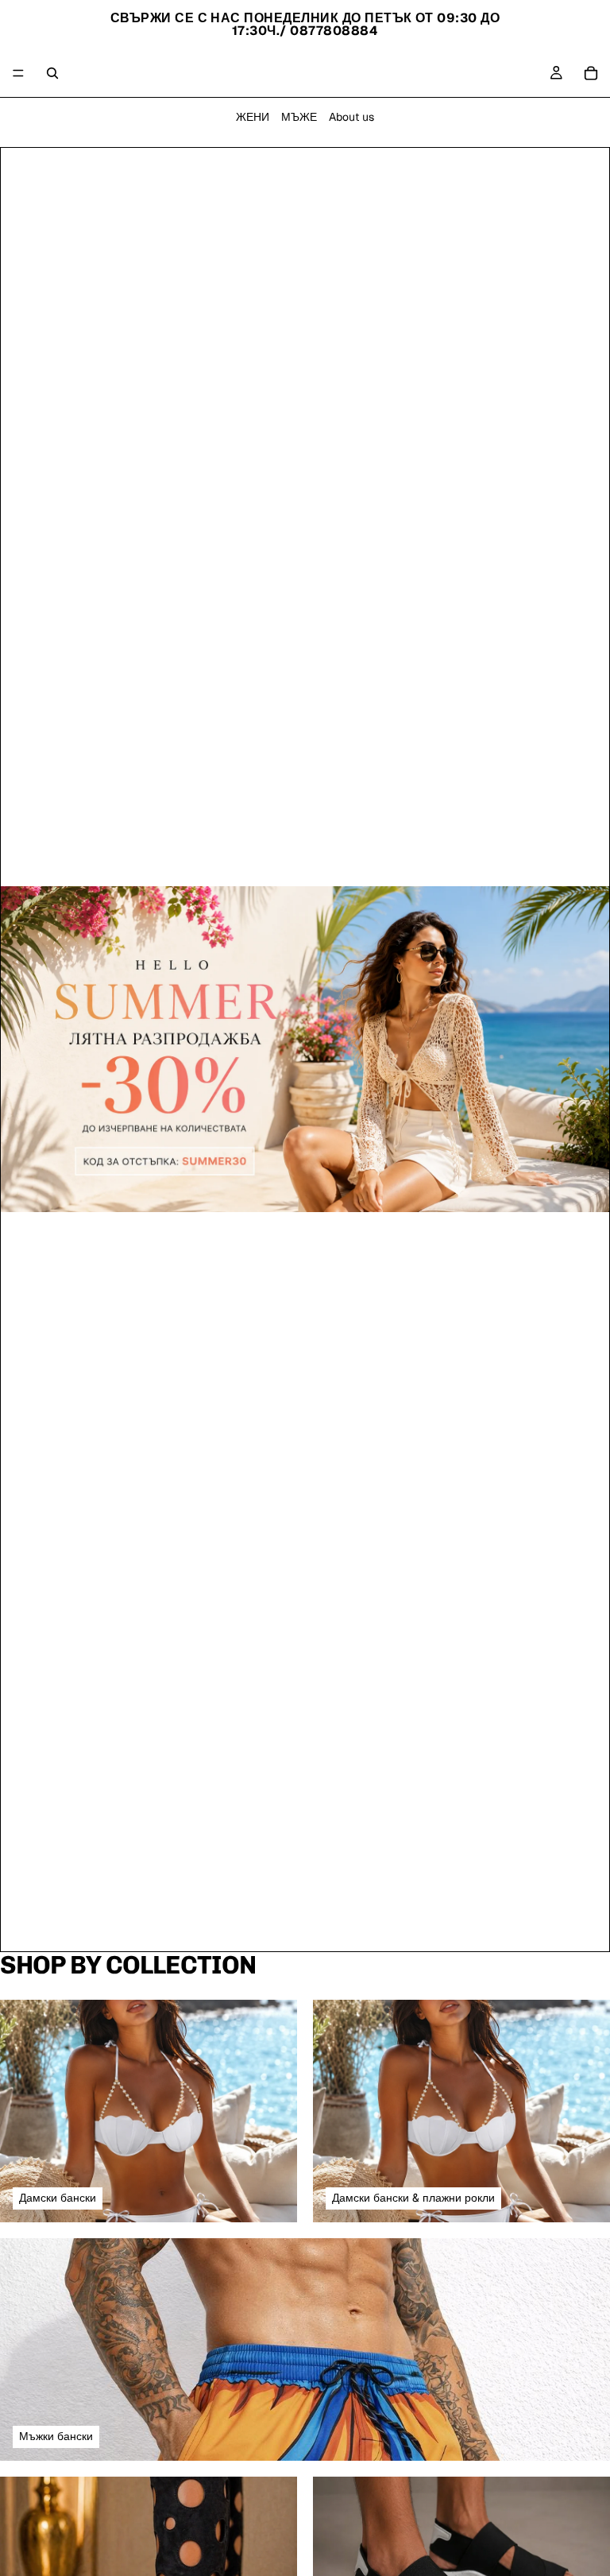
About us (351, 117)
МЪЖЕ (299, 117)
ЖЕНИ (253, 117)
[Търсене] (52, 73)
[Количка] (591, 73)
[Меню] (18, 73)
